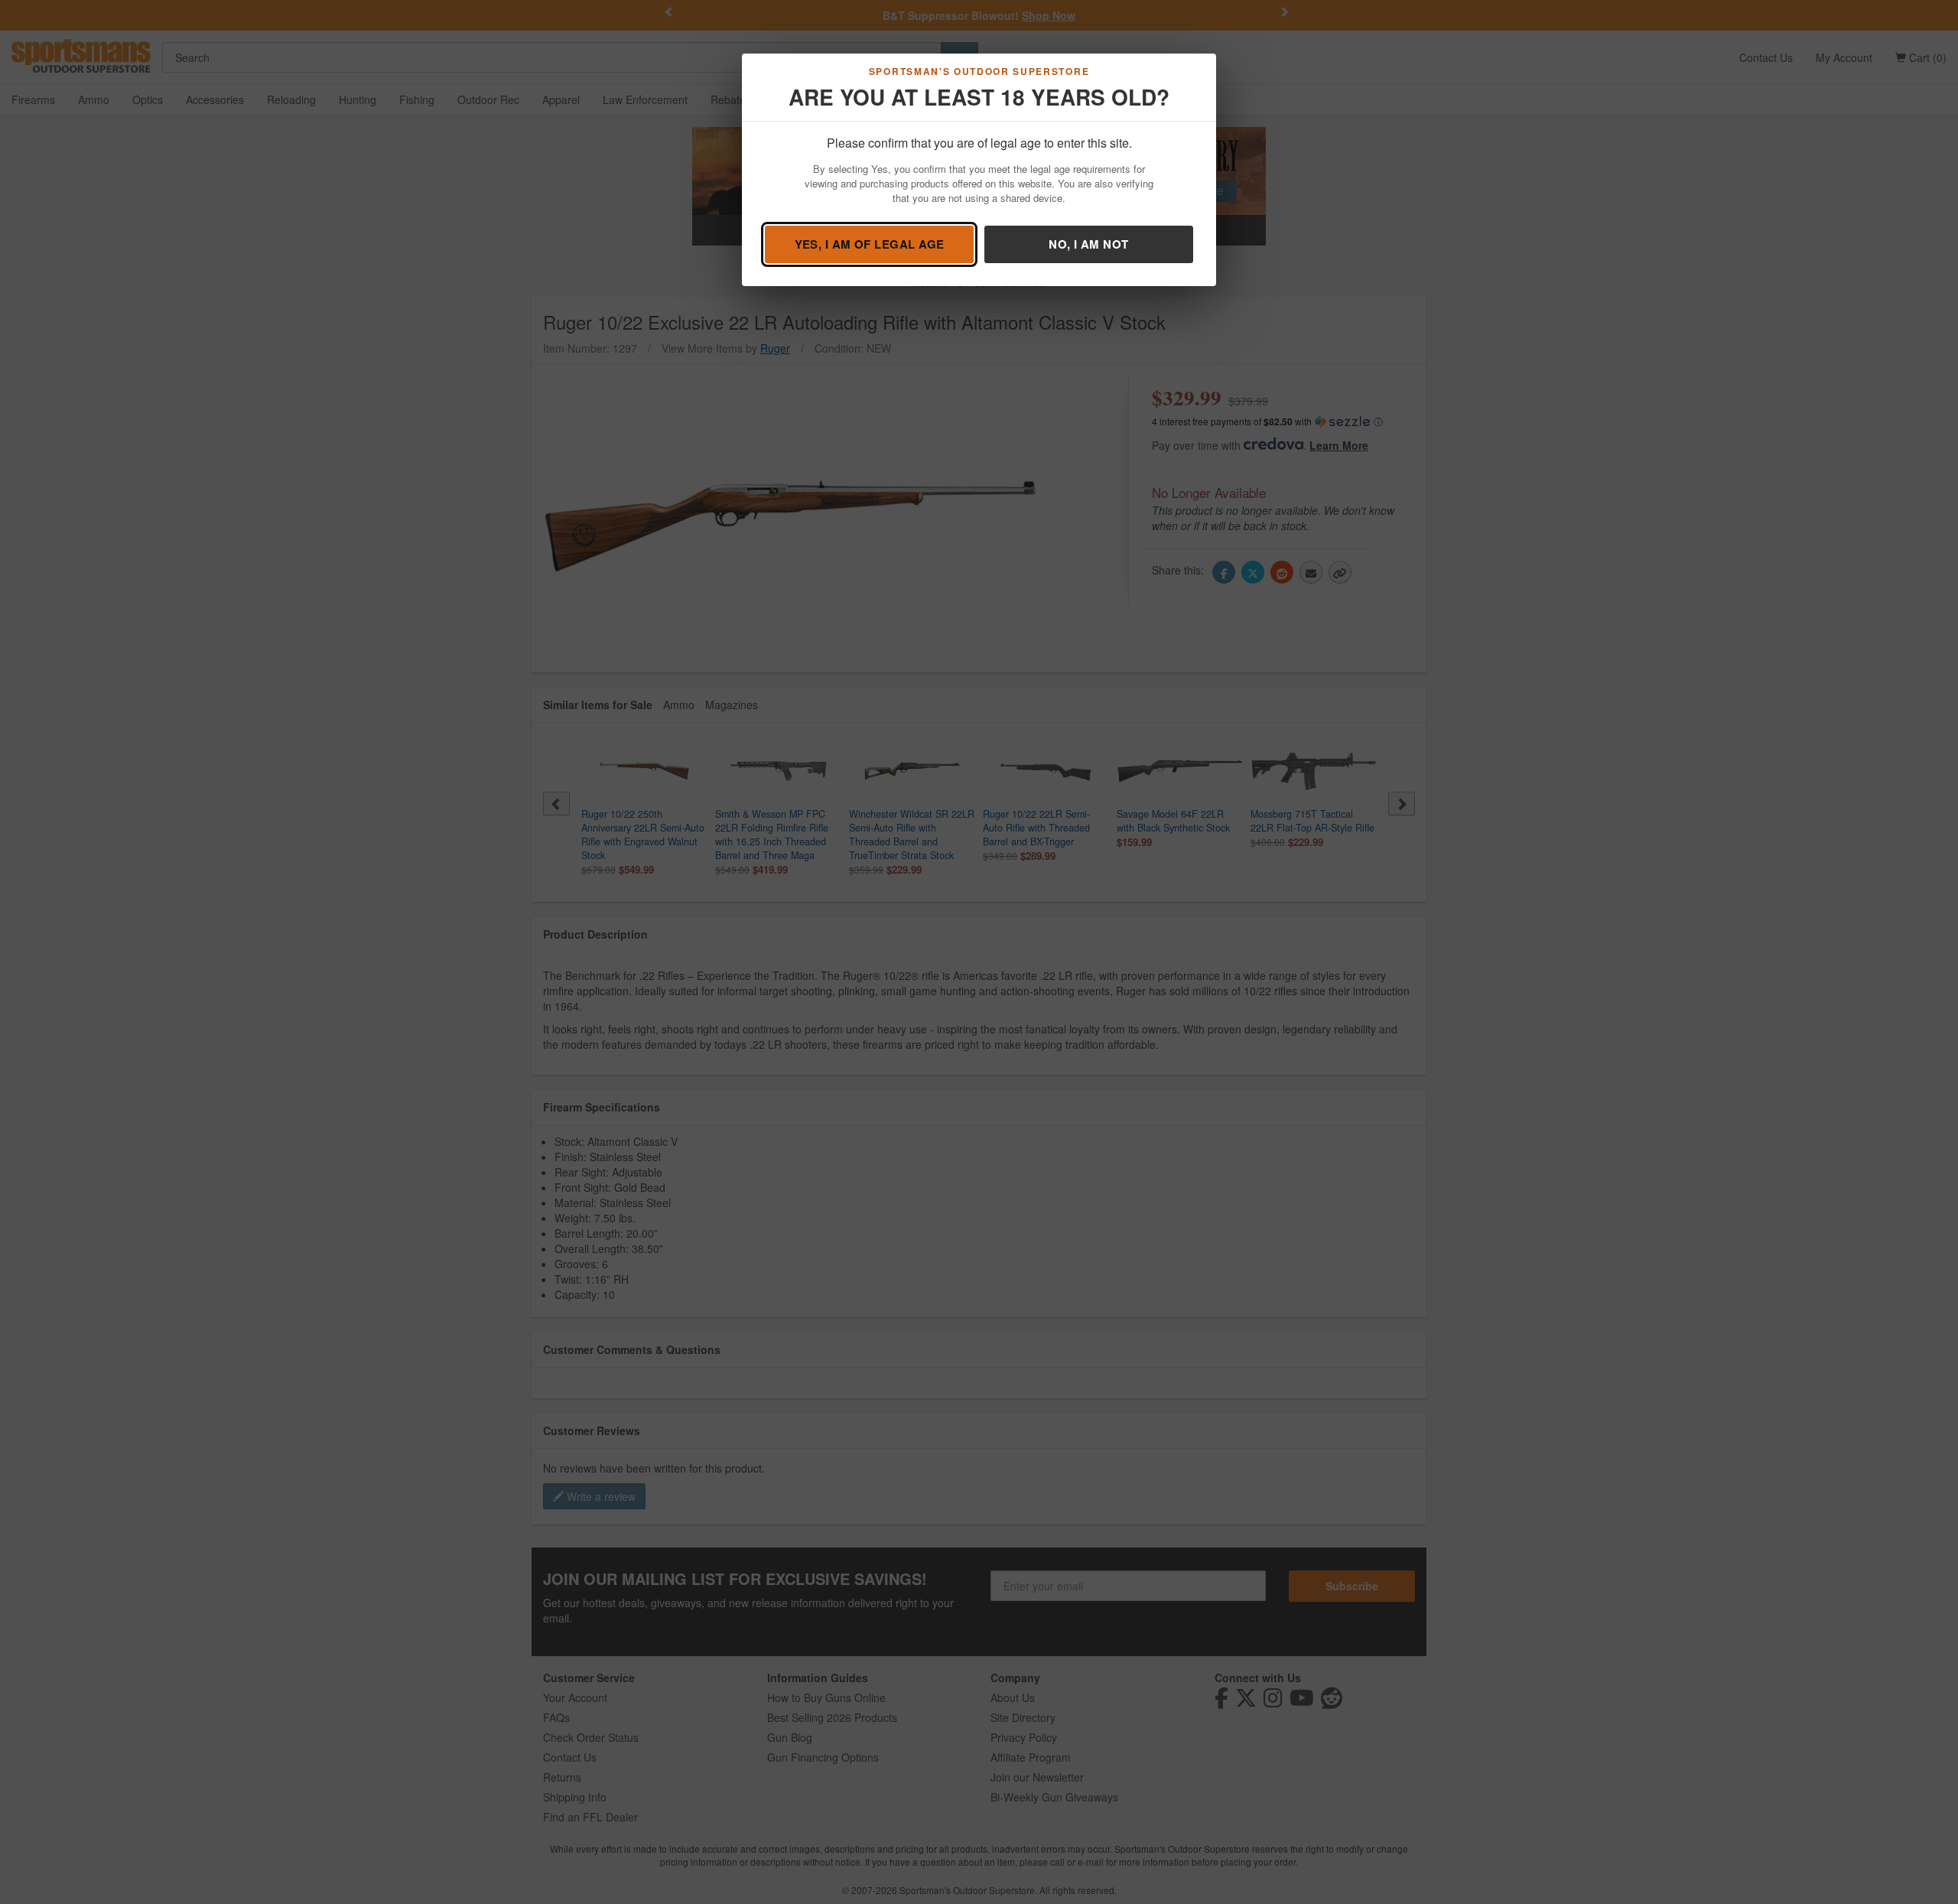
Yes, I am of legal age (870, 244)
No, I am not (1088, 244)
